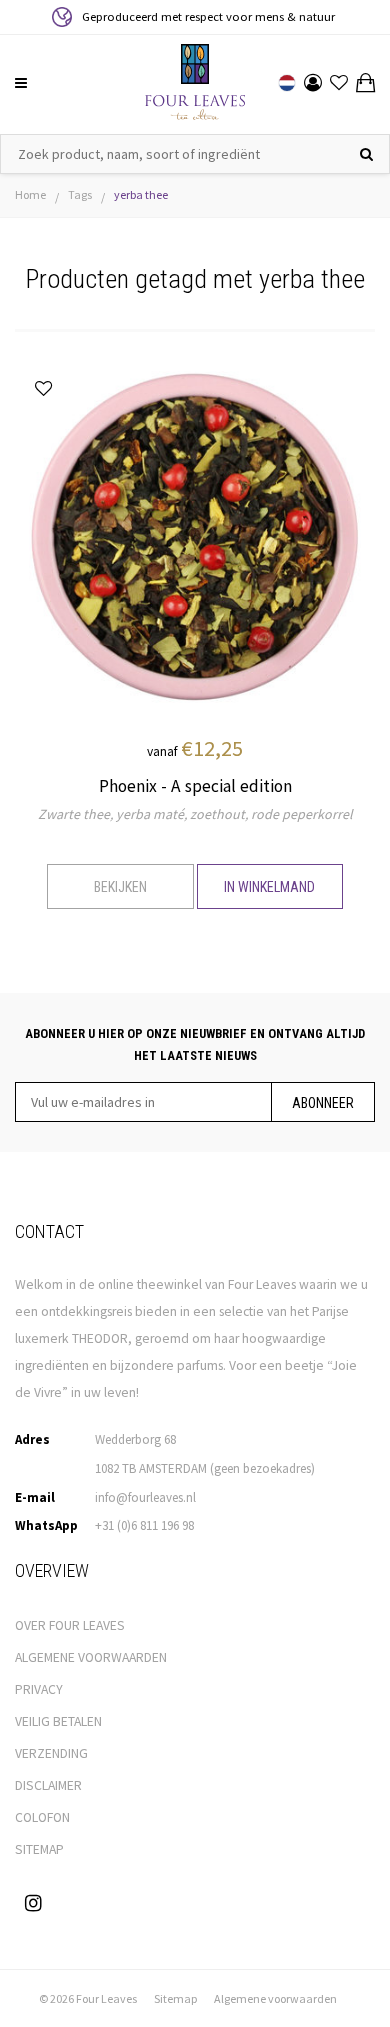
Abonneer (323, 1103)
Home (30, 194)
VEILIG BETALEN (58, 1721)
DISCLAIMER (48, 1785)
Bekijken (120, 887)
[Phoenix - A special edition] (195, 535)
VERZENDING (51, 1753)
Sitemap (175, 1998)
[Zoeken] (366, 154)
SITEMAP (39, 1849)
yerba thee (141, 194)
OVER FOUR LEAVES (70, 1625)
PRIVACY (39, 1689)
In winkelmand (269, 887)
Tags (80, 194)
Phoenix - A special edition (195, 786)
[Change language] (287, 83)
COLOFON (42, 1817)
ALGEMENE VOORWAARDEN (91, 1657)
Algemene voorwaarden (275, 1998)
